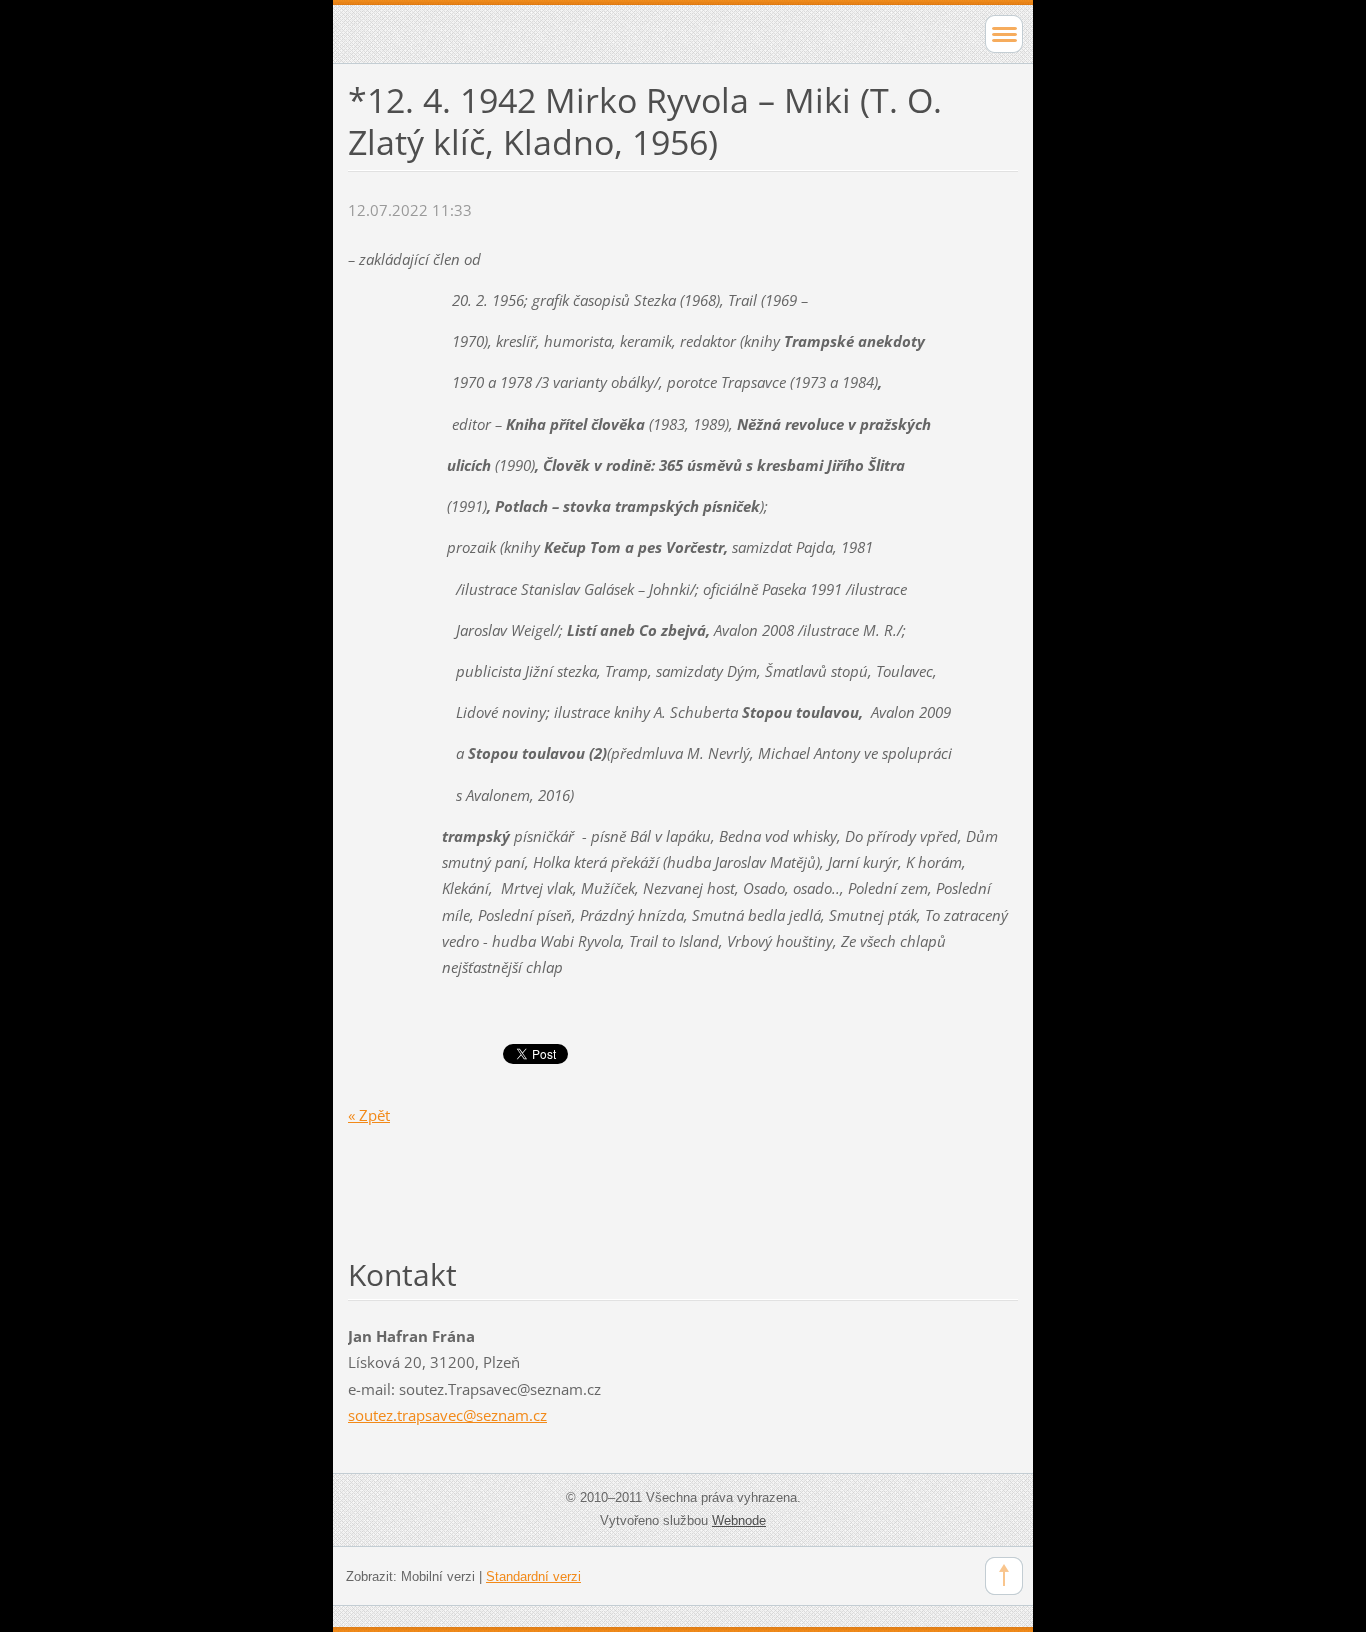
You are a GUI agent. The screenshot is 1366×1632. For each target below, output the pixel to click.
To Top (1004, 1576)
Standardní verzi (533, 1576)
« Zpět (369, 1115)
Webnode (739, 1520)
